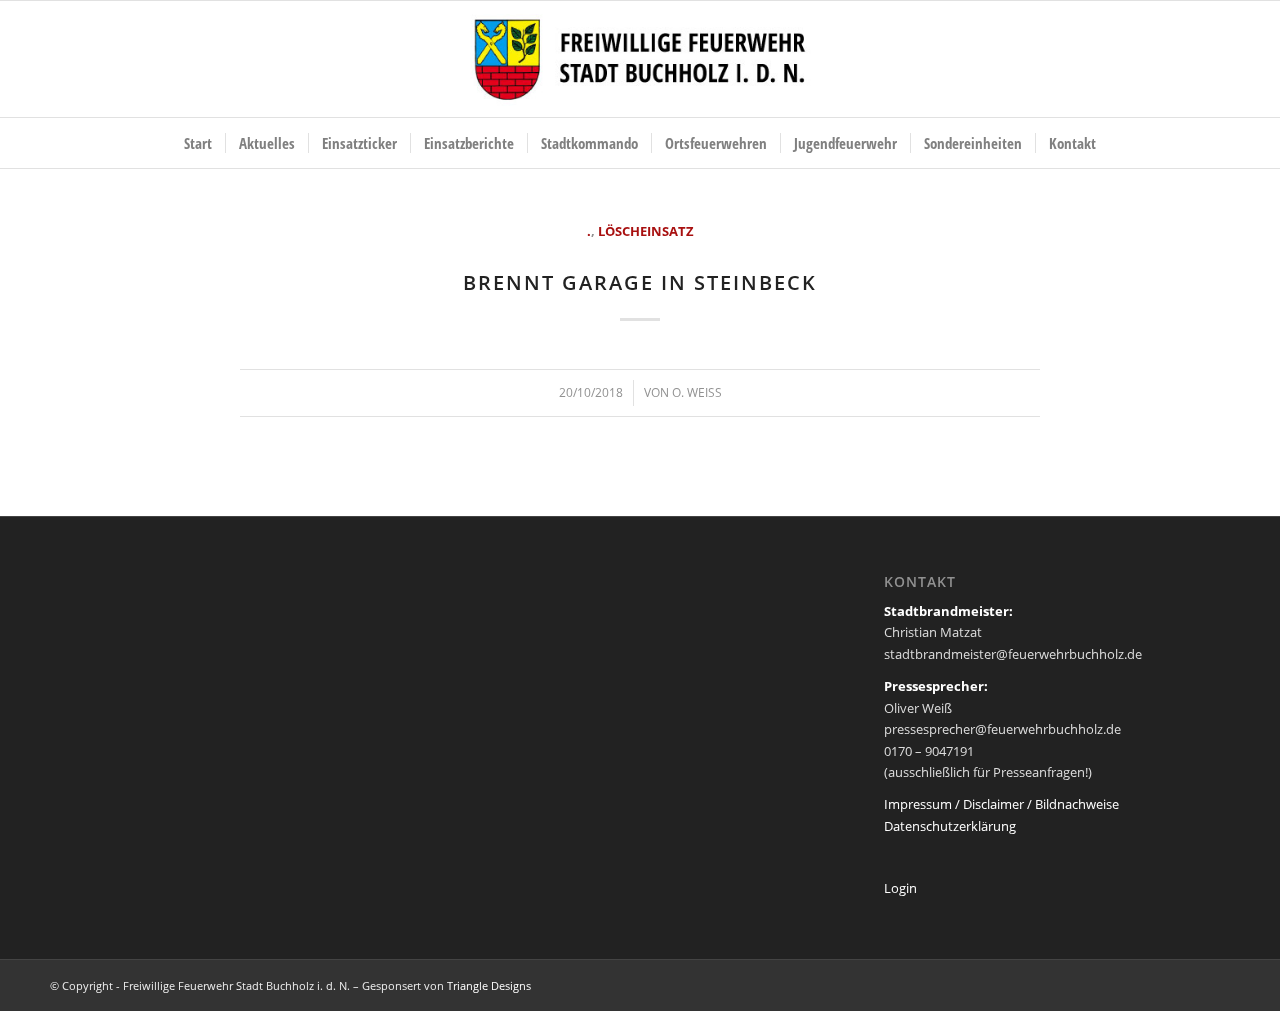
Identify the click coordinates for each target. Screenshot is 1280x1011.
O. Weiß (697, 392)
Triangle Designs (489, 985)
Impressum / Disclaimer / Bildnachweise (1001, 804)
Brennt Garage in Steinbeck (640, 282)
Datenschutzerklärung (950, 826)
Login (900, 888)
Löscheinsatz (646, 231)
